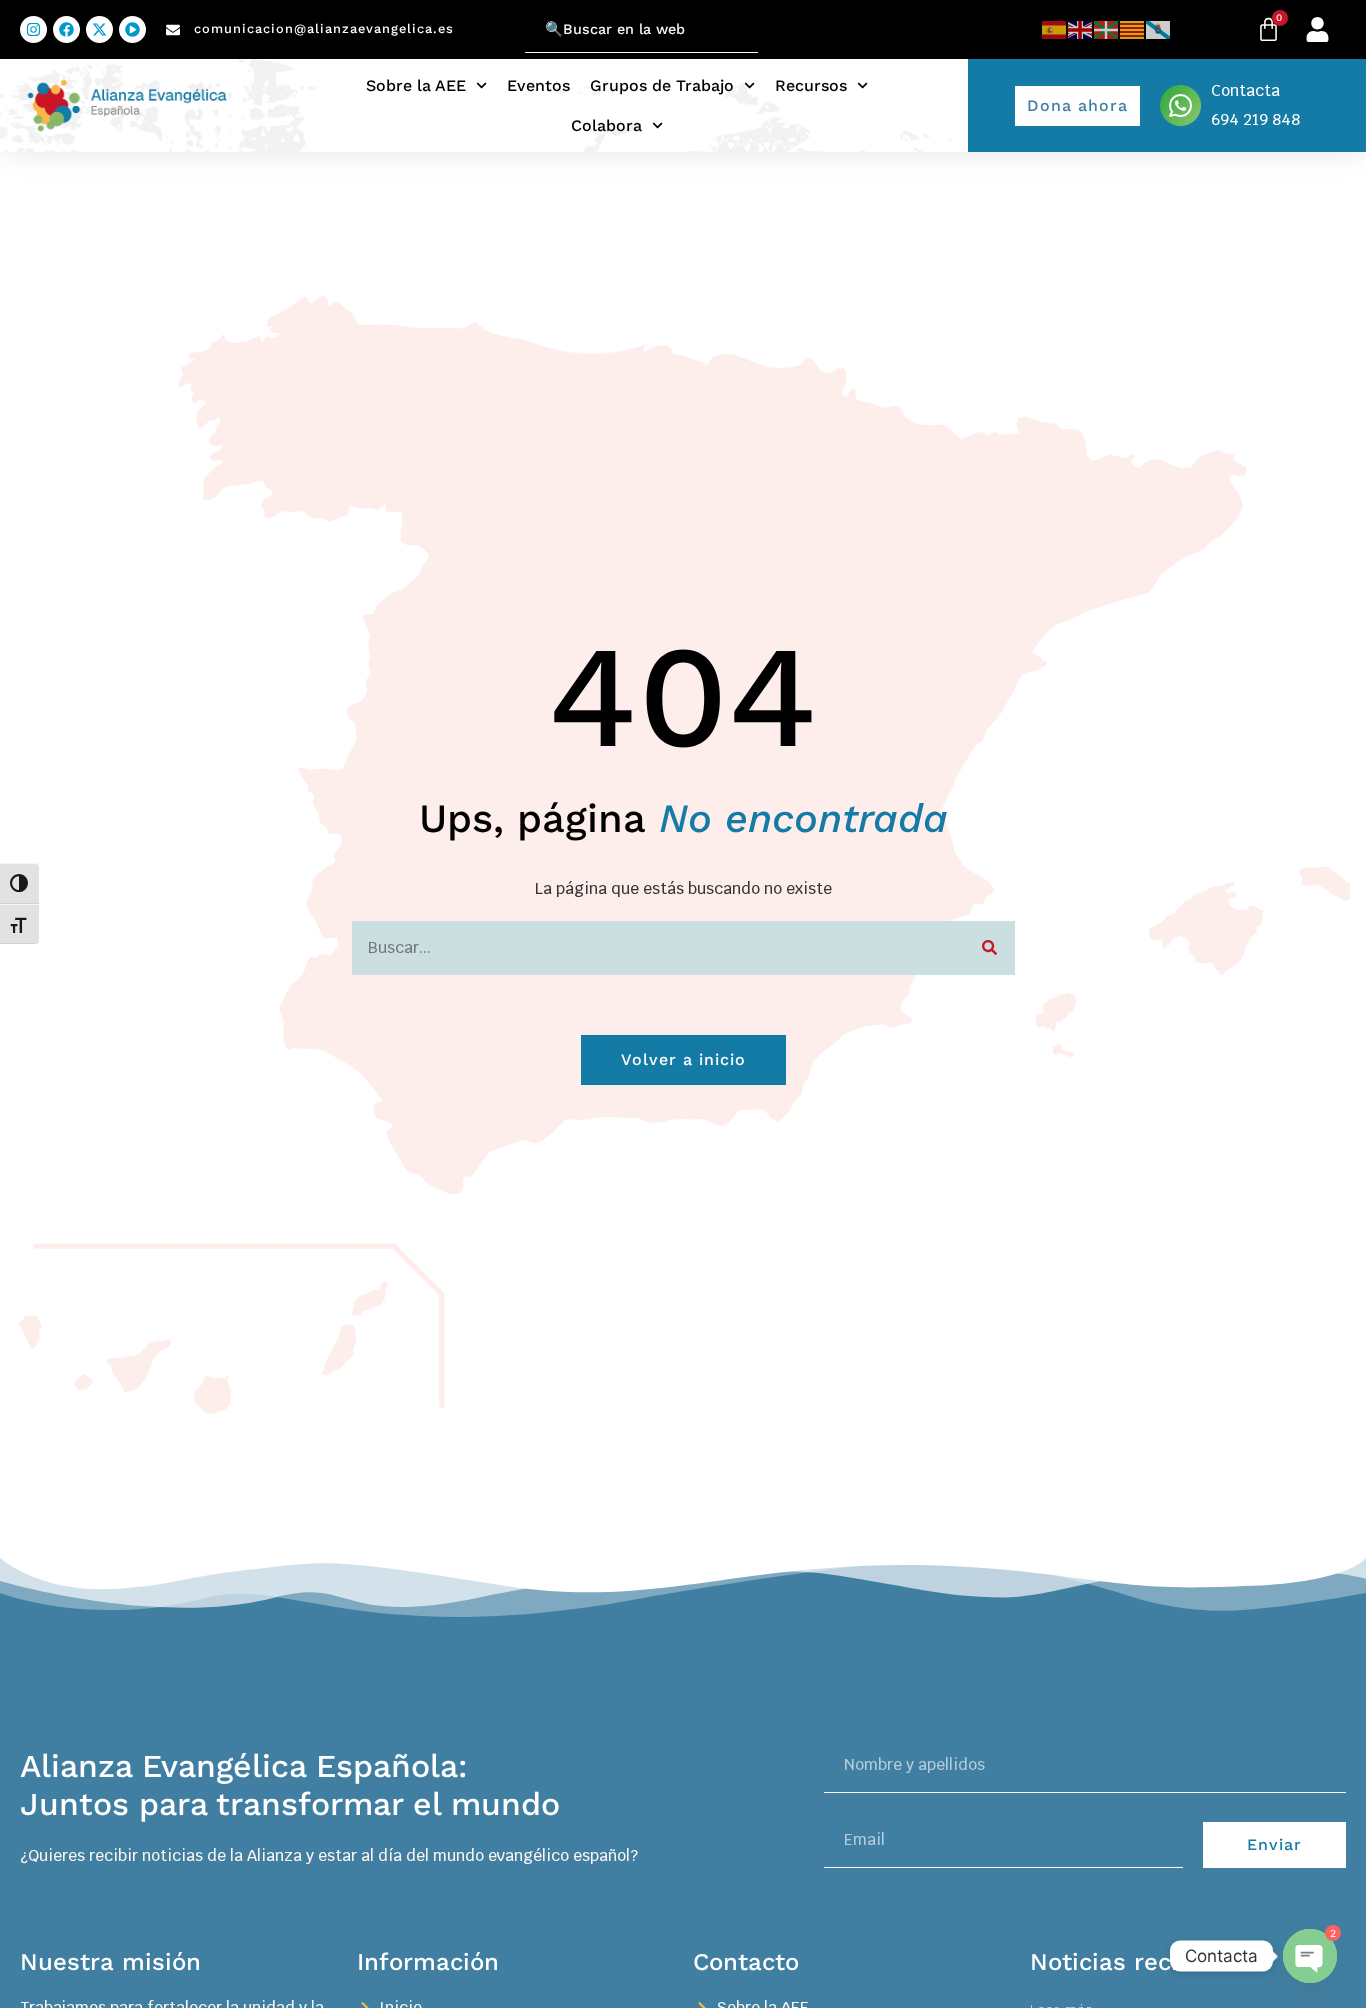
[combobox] (641, 29)
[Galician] (1159, 29)
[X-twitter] (99, 29)
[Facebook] (66, 29)
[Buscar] (990, 948)
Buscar (499, 17)
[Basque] (1107, 29)
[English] (1081, 29)
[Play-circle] (132, 29)
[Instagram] (33, 29)
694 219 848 (1255, 119)
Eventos (538, 85)
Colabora (606, 125)
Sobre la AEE (416, 85)
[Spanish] (1055, 29)
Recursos (811, 85)
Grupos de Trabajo (662, 85)
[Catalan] (1133, 29)
